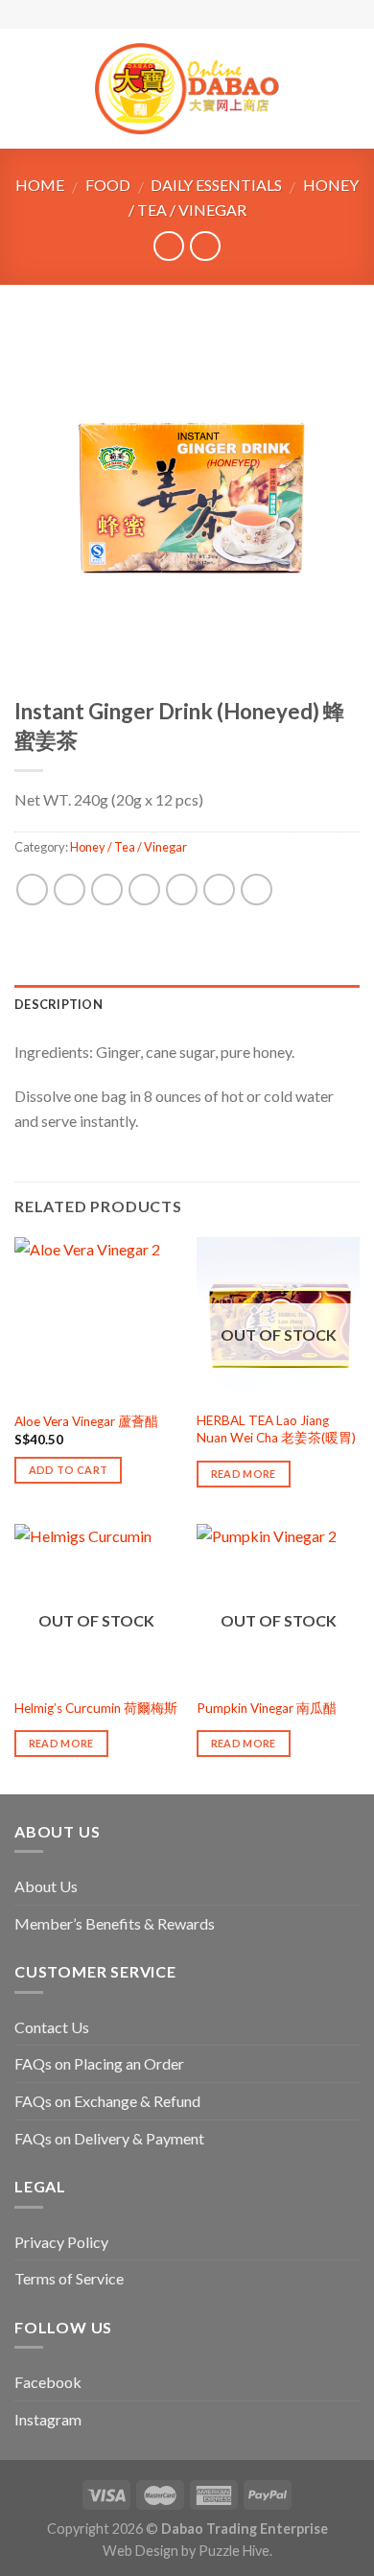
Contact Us (52, 2027)
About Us (46, 1886)
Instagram (48, 2419)
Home (40, 185)
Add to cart (69, 1470)
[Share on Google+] (219, 890)
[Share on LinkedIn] (257, 890)
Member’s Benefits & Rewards (115, 1923)
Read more (244, 1474)
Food (108, 185)
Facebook (48, 2382)
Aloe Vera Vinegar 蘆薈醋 (86, 1421)
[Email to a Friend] (144, 890)
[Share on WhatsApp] (32, 890)
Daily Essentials (216, 185)
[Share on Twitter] (107, 890)
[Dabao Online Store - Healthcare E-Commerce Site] (187, 89)
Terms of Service (69, 2278)
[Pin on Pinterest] (182, 890)
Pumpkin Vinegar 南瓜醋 (267, 1708)
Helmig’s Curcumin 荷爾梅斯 (96, 1708)
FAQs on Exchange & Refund (107, 2101)
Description (58, 1004)
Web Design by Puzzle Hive (186, 2551)
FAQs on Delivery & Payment (109, 2138)
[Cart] (350, 89)
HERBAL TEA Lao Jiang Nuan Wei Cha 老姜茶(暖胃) (276, 1429)
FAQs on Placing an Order (99, 2063)
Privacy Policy (61, 2242)
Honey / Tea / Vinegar (129, 847)
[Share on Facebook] (70, 890)
